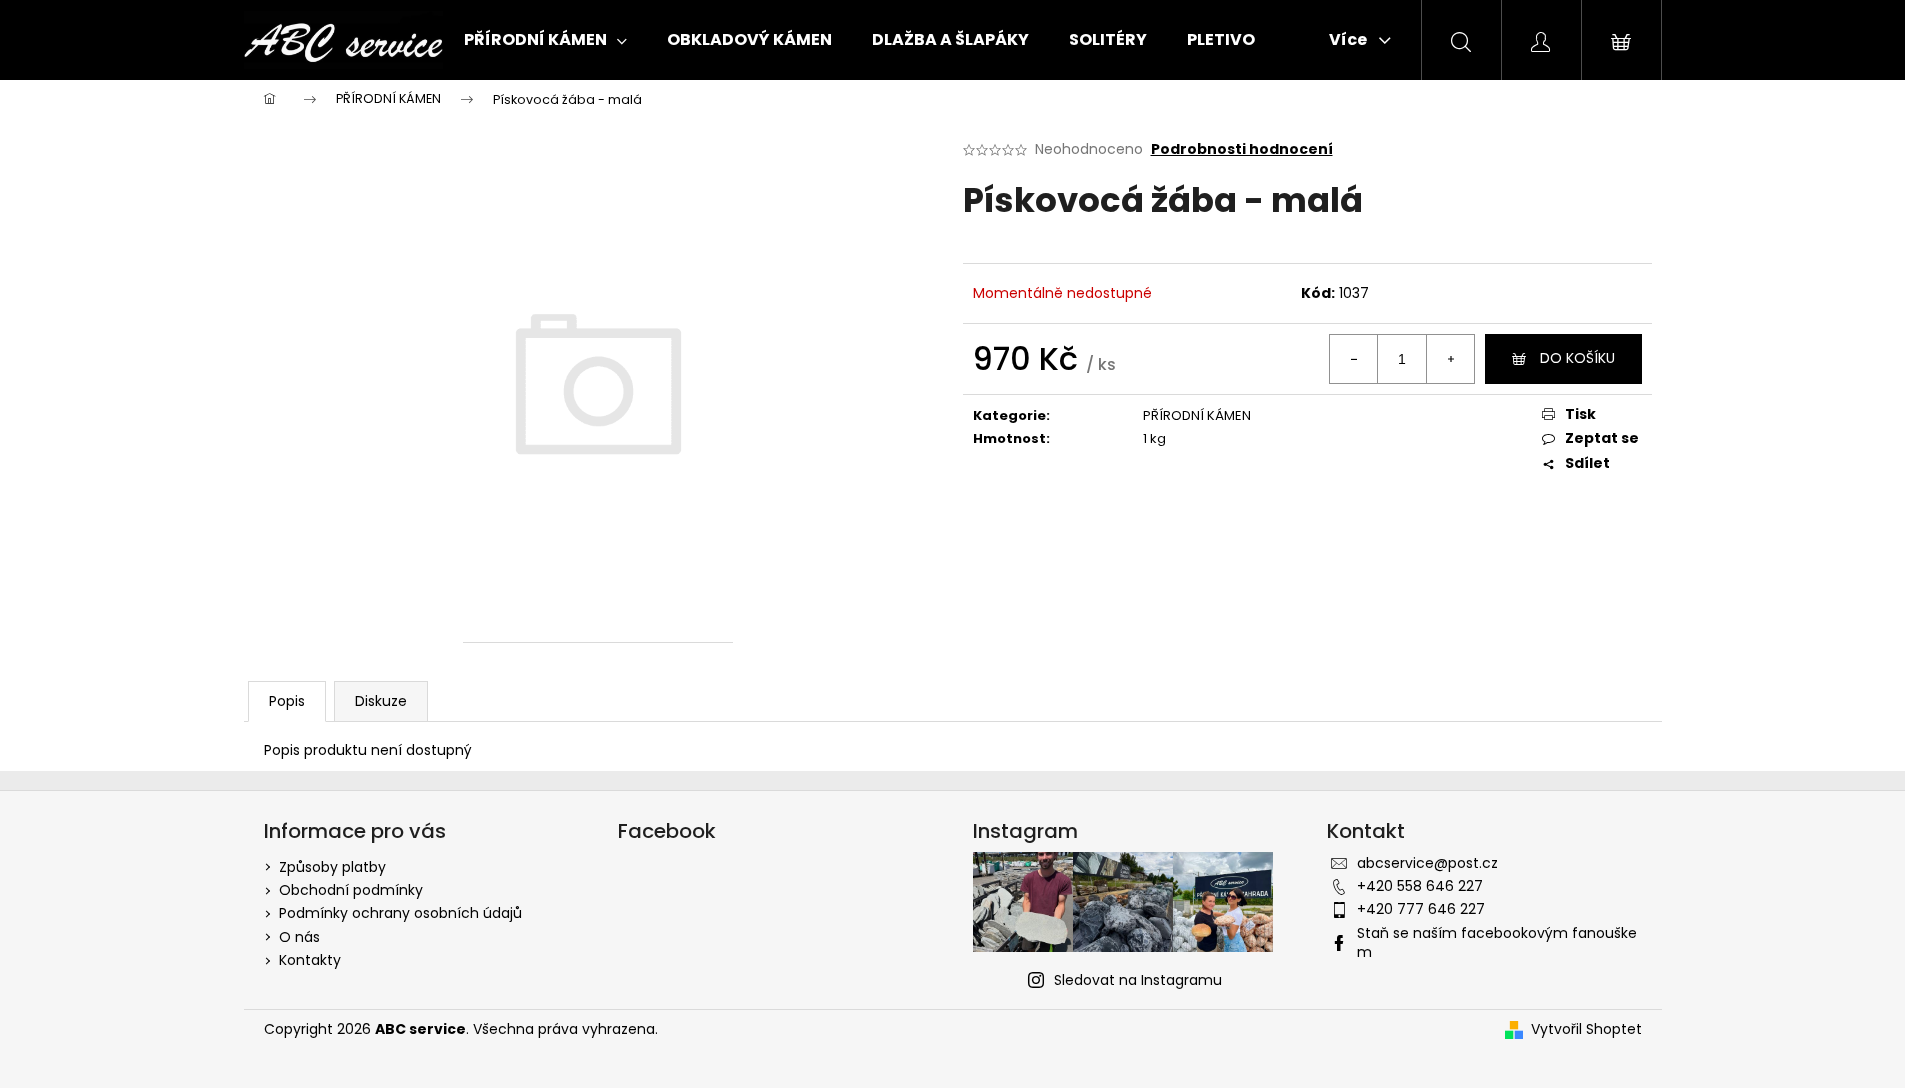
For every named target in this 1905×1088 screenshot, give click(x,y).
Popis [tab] (287, 701)
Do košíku (1577, 358)
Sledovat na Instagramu (1138, 980)
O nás (299, 937)
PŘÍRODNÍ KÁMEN (1197, 415)
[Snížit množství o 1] (1354, 359)
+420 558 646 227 (1420, 886)
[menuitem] (545, 40)
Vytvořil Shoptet (1586, 1029)
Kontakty (310, 960)
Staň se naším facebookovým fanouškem (1497, 942)
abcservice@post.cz (1427, 863)
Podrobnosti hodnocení (1242, 149)
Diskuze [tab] (381, 701)
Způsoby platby (332, 867)
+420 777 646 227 (1421, 909)
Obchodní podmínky (351, 890)
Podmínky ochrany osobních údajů (400, 913)
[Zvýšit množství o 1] (1450, 359)
